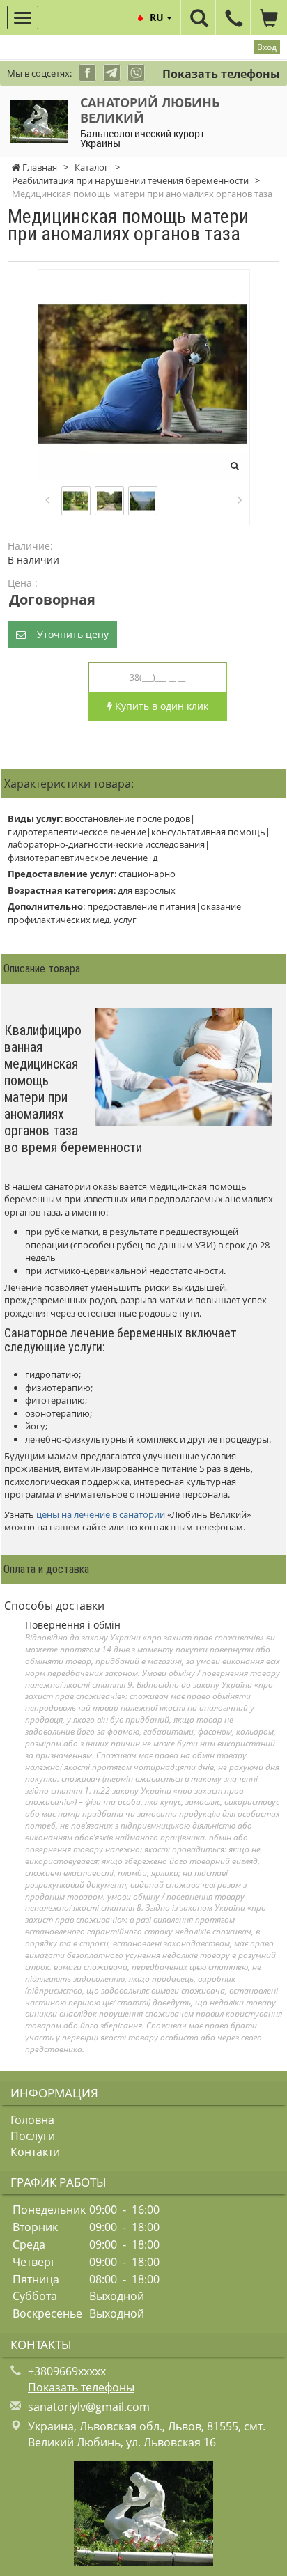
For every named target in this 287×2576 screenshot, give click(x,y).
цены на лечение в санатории (101, 1514)
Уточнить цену (67, 634)
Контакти (35, 2152)
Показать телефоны (221, 74)
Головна (32, 2120)
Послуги (33, 2136)
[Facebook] (87, 73)
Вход (267, 47)
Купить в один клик (160, 706)
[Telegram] (112, 73)
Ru (158, 17)
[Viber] (136, 73)
